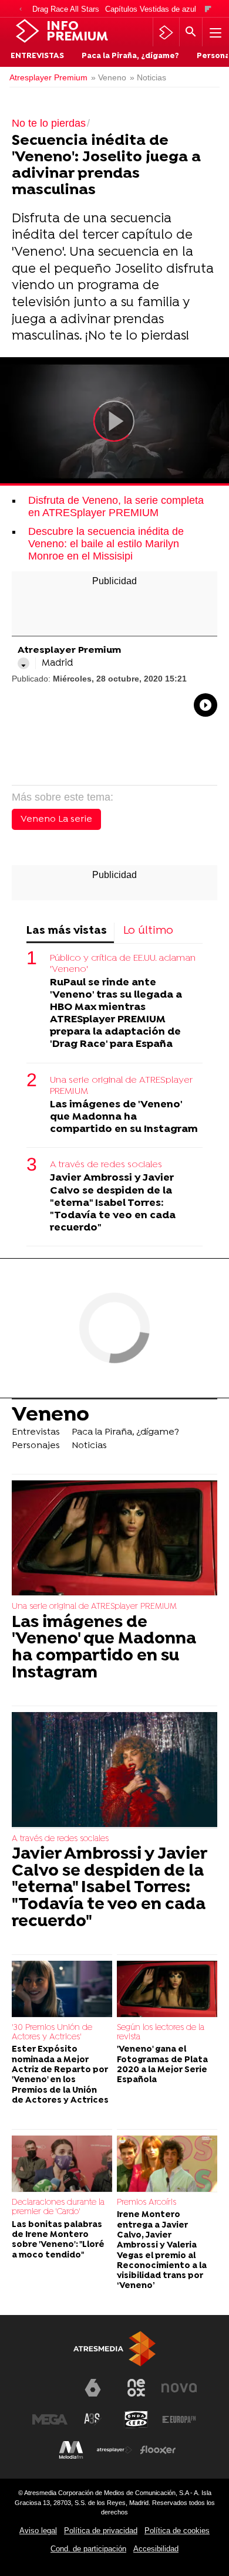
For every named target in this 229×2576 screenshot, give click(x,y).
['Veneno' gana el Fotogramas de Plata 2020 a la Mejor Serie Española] (167, 1989)
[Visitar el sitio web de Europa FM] (179, 2419)
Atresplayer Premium (48, 78)
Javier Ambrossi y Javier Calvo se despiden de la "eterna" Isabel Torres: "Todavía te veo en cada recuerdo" (113, 1203)
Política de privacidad (101, 2531)
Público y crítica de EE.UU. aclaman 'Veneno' (123, 964)
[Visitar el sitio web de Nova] (179, 2388)
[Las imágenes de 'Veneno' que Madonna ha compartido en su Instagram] (114, 1539)
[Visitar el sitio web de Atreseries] (93, 2419)
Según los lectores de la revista (161, 2033)
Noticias (89, 1446)
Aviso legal (38, 2531)
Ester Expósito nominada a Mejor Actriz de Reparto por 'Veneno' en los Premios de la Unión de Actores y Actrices (60, 2075)
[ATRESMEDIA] (114, 2349)
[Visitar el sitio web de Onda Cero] (136, 2419)
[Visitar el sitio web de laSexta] (93, 2388)
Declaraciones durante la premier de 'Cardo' (58, 2207)
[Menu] (214, 32)
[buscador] (191, 32)
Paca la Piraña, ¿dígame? (130, 56)
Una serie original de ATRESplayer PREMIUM (121, 1086)
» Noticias (148, 78)
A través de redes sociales (106, 1165)
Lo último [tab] (148, 931)
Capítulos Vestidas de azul (151, 9)
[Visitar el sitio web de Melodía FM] (71, 2450)
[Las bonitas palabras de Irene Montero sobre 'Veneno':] (62, 2164)
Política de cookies (177, 2531)
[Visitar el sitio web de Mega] (50, 2419)
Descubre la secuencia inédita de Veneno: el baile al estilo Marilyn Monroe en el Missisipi (106, 544)
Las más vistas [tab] (67, 931)
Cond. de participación (88, 2549)
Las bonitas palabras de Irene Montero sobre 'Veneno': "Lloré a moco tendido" (58, 2240)
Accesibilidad (156, 2549)
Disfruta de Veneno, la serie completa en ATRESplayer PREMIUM (116, 506)
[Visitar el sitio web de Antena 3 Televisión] (50, 2392)
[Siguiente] (208, 10)
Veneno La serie (56, 819)
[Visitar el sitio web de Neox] (136, 2388)
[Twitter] (23, 663)
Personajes (36, 1446)
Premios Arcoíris (147, 2203)
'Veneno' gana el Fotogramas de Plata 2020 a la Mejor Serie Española (162, 2065)
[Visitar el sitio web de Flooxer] (158, 2450)
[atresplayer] (166, 32)
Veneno (50, 1415)
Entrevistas (37, 56)
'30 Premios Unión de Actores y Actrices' (52, 2033)
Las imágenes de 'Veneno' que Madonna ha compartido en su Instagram (124, 1117)
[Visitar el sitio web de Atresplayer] (114, 2450)
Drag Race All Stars (66, 9)
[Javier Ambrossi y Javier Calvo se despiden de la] (114, 1770)
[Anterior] (21, 10)
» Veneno (109, 78)
